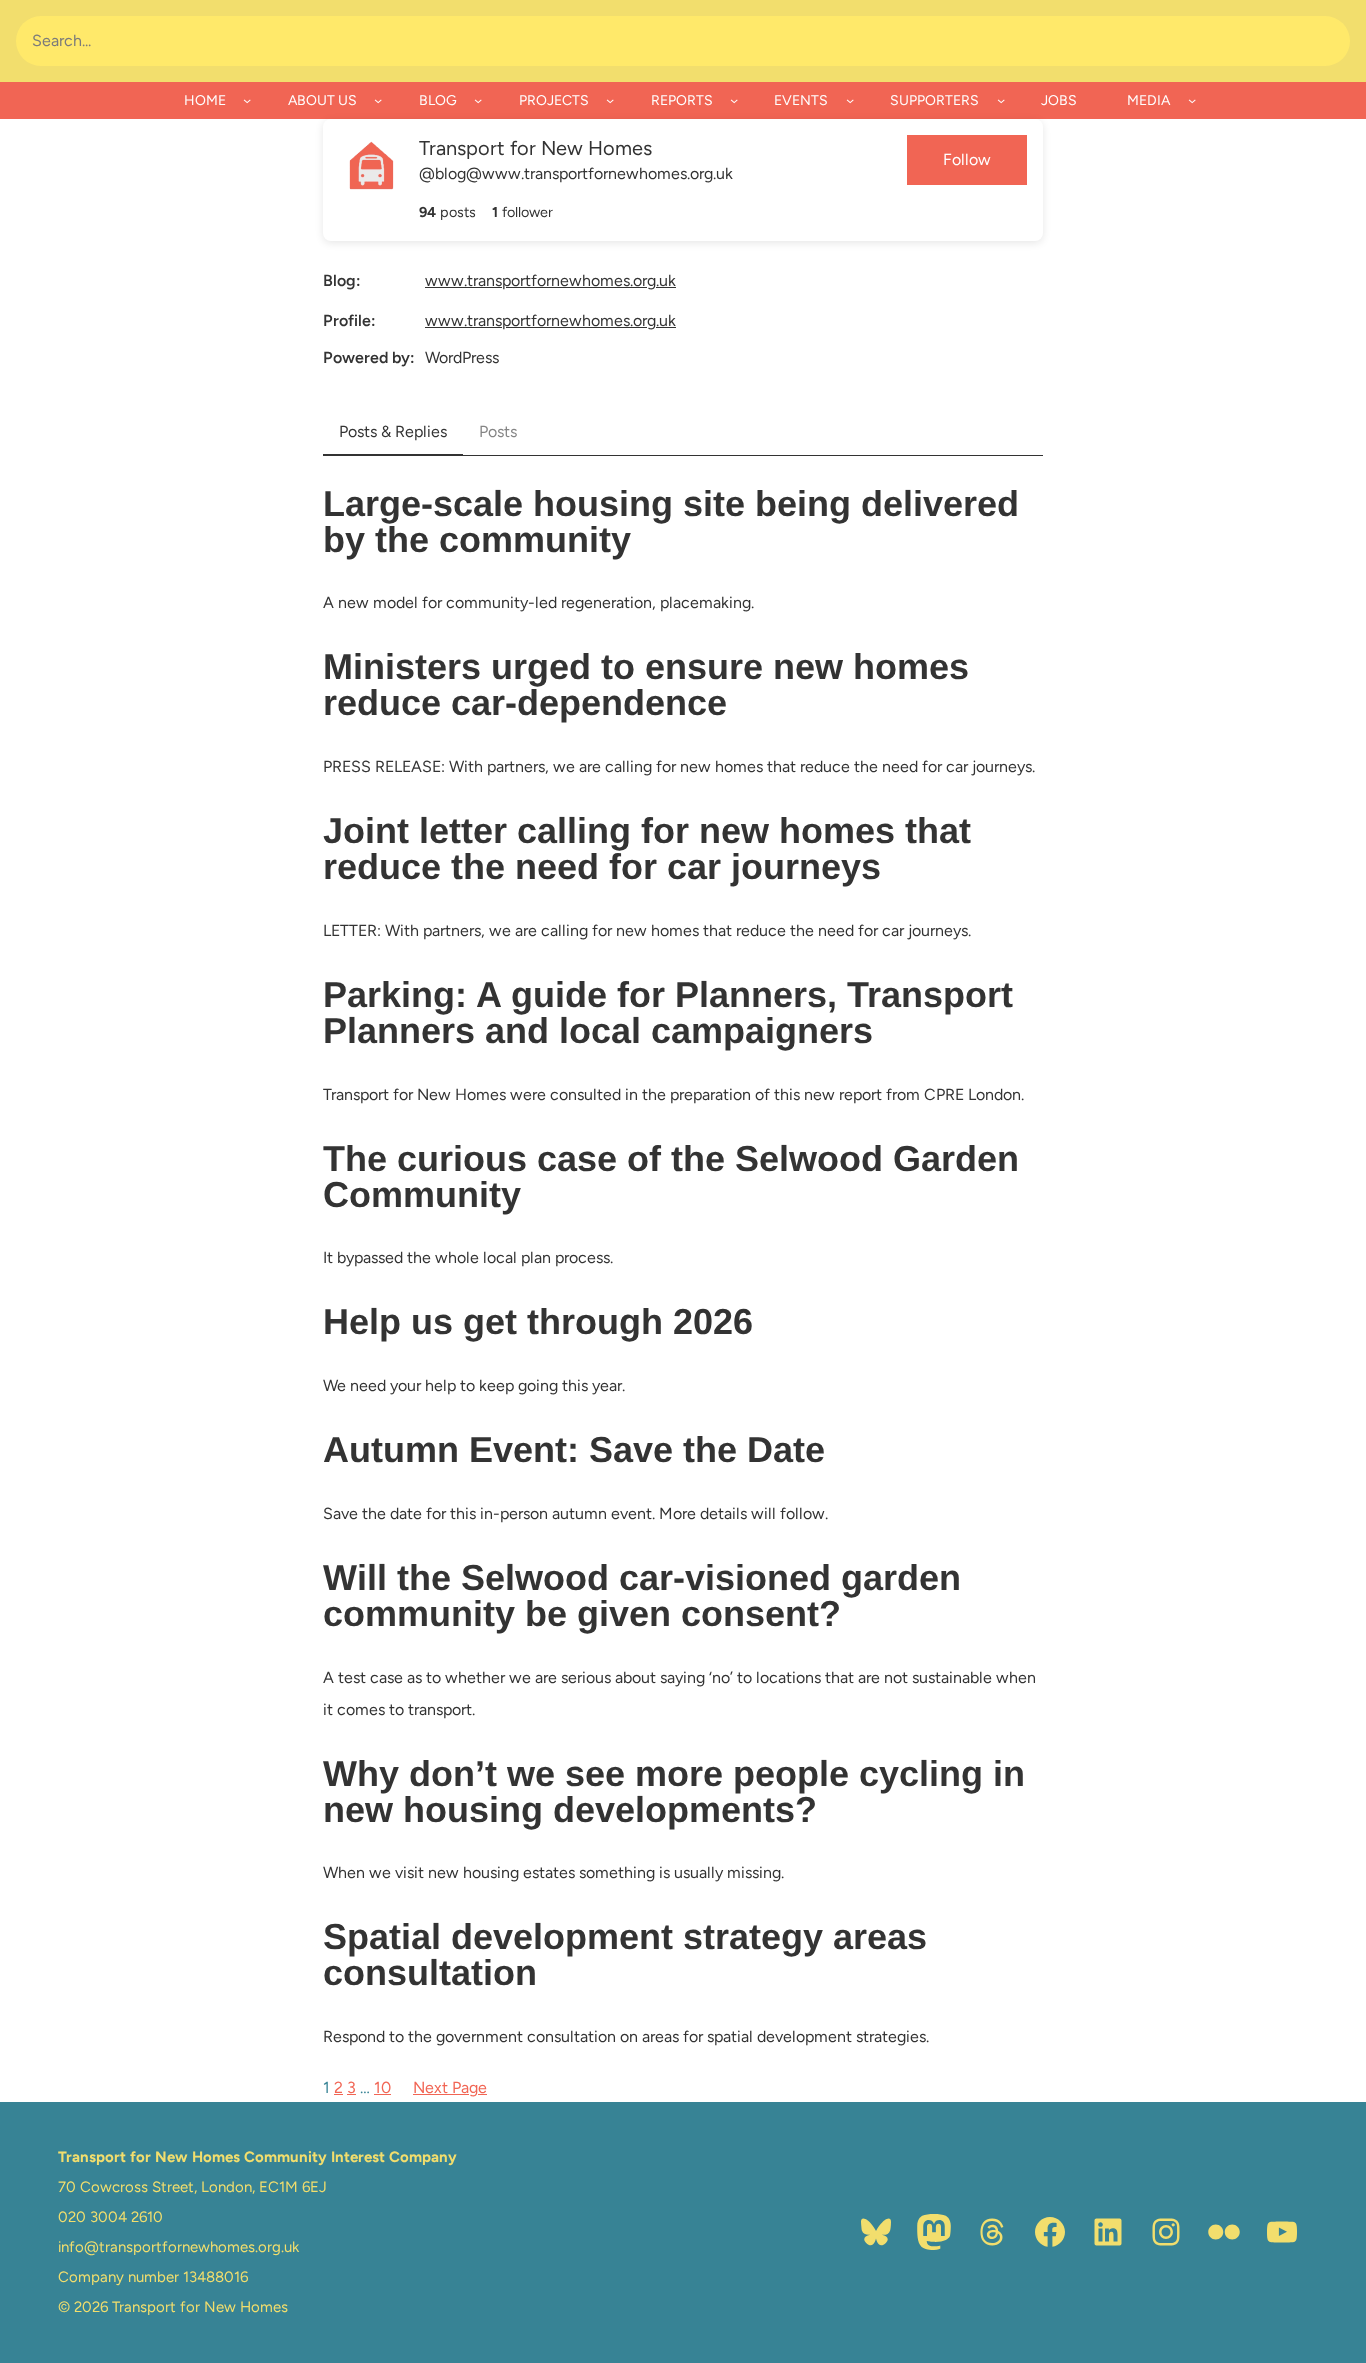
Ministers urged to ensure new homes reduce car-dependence (646, 685)
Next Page (450, 2087)
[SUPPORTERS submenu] (1001, 100)
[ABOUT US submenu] (378, 100)
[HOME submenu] (247, 100)
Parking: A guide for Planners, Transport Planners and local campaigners (668, 1013)
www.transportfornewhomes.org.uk (550, 280)
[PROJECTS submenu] (610, 100)
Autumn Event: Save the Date (574, 1450)
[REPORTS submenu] (734, 100)
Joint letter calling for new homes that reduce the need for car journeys (647, 849)
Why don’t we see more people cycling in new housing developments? (674, 1792)
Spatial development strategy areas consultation (625, 1955)
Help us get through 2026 (538, 1322)
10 (382, 2087)
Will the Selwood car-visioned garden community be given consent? (642, 1596)
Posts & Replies (393, 431)
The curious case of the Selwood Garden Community (671, 1177)
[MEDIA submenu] (1192, 100)
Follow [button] (967, 159)
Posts (498, 431)
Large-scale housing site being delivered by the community (671, 522)
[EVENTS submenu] (850, 100)
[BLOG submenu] (478, 100)
